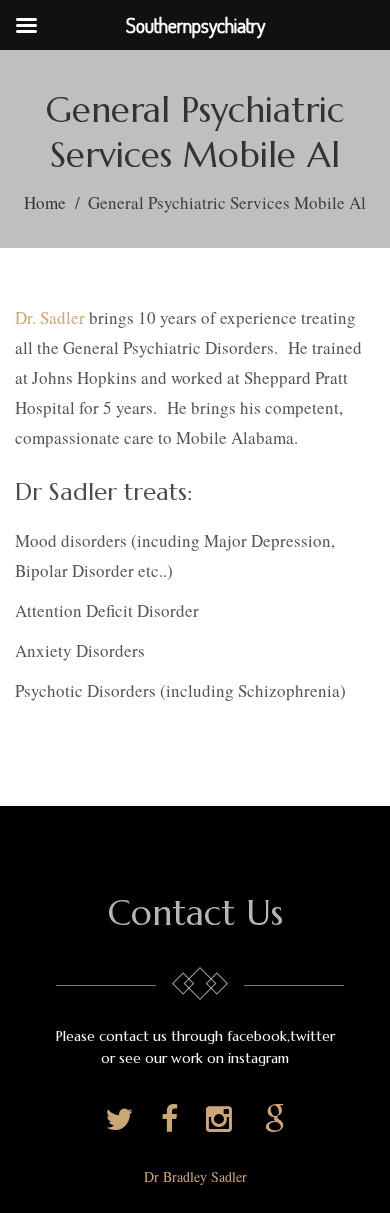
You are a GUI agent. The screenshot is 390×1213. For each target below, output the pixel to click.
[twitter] (123, 1120)
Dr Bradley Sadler (195, 1176)
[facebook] (173, 1120)
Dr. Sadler (50, 317)
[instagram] (225, 1120)
